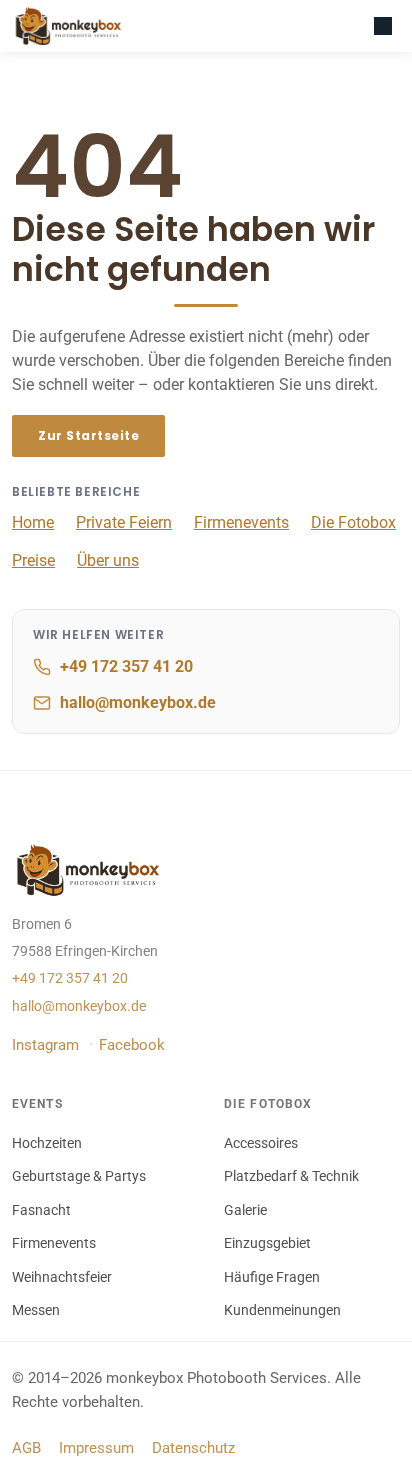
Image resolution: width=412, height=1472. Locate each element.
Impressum (96, 1448)
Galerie (245, 1210)
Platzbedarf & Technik (291, 1176)
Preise (33, 560)
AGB (26, 1448)
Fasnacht (41, 1210)
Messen (36, 1310)
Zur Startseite (88, 435)
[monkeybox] (72, 26)
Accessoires (261, 1143)
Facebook (132, 1045)
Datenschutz (193, 1448)
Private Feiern (124, 522)
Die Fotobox (353, 522)
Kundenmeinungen (282, 1310)
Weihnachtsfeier (62, 1277)
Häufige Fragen (272, 1277)
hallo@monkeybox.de (138, 702)
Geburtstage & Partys (79, 1176)
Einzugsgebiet (267, 1243)
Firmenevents (241, 522)
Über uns (108, 560)
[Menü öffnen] (383, 26)
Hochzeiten (47, 1143)
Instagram (45, 1045)
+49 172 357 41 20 (126, 666)
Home (33, 522)
